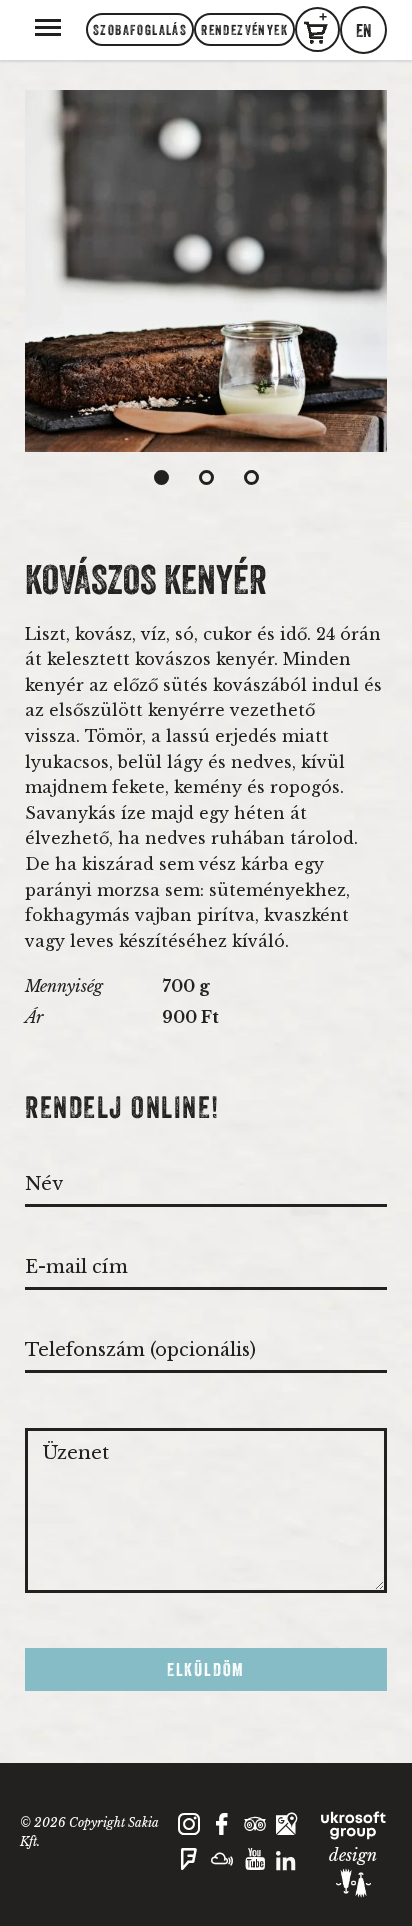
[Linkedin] (287, 1872)
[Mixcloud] (222, 1872)
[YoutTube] (255, 1872)
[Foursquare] (189, 1872)
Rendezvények (244, 30)
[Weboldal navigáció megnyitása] (48, 25)
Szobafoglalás (140, 30)
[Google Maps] (287, 1830)
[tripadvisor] (255, 1830)
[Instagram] (189, 1830)
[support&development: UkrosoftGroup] (353, 1825)
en (363, 31)
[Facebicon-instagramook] (222, 1830)
